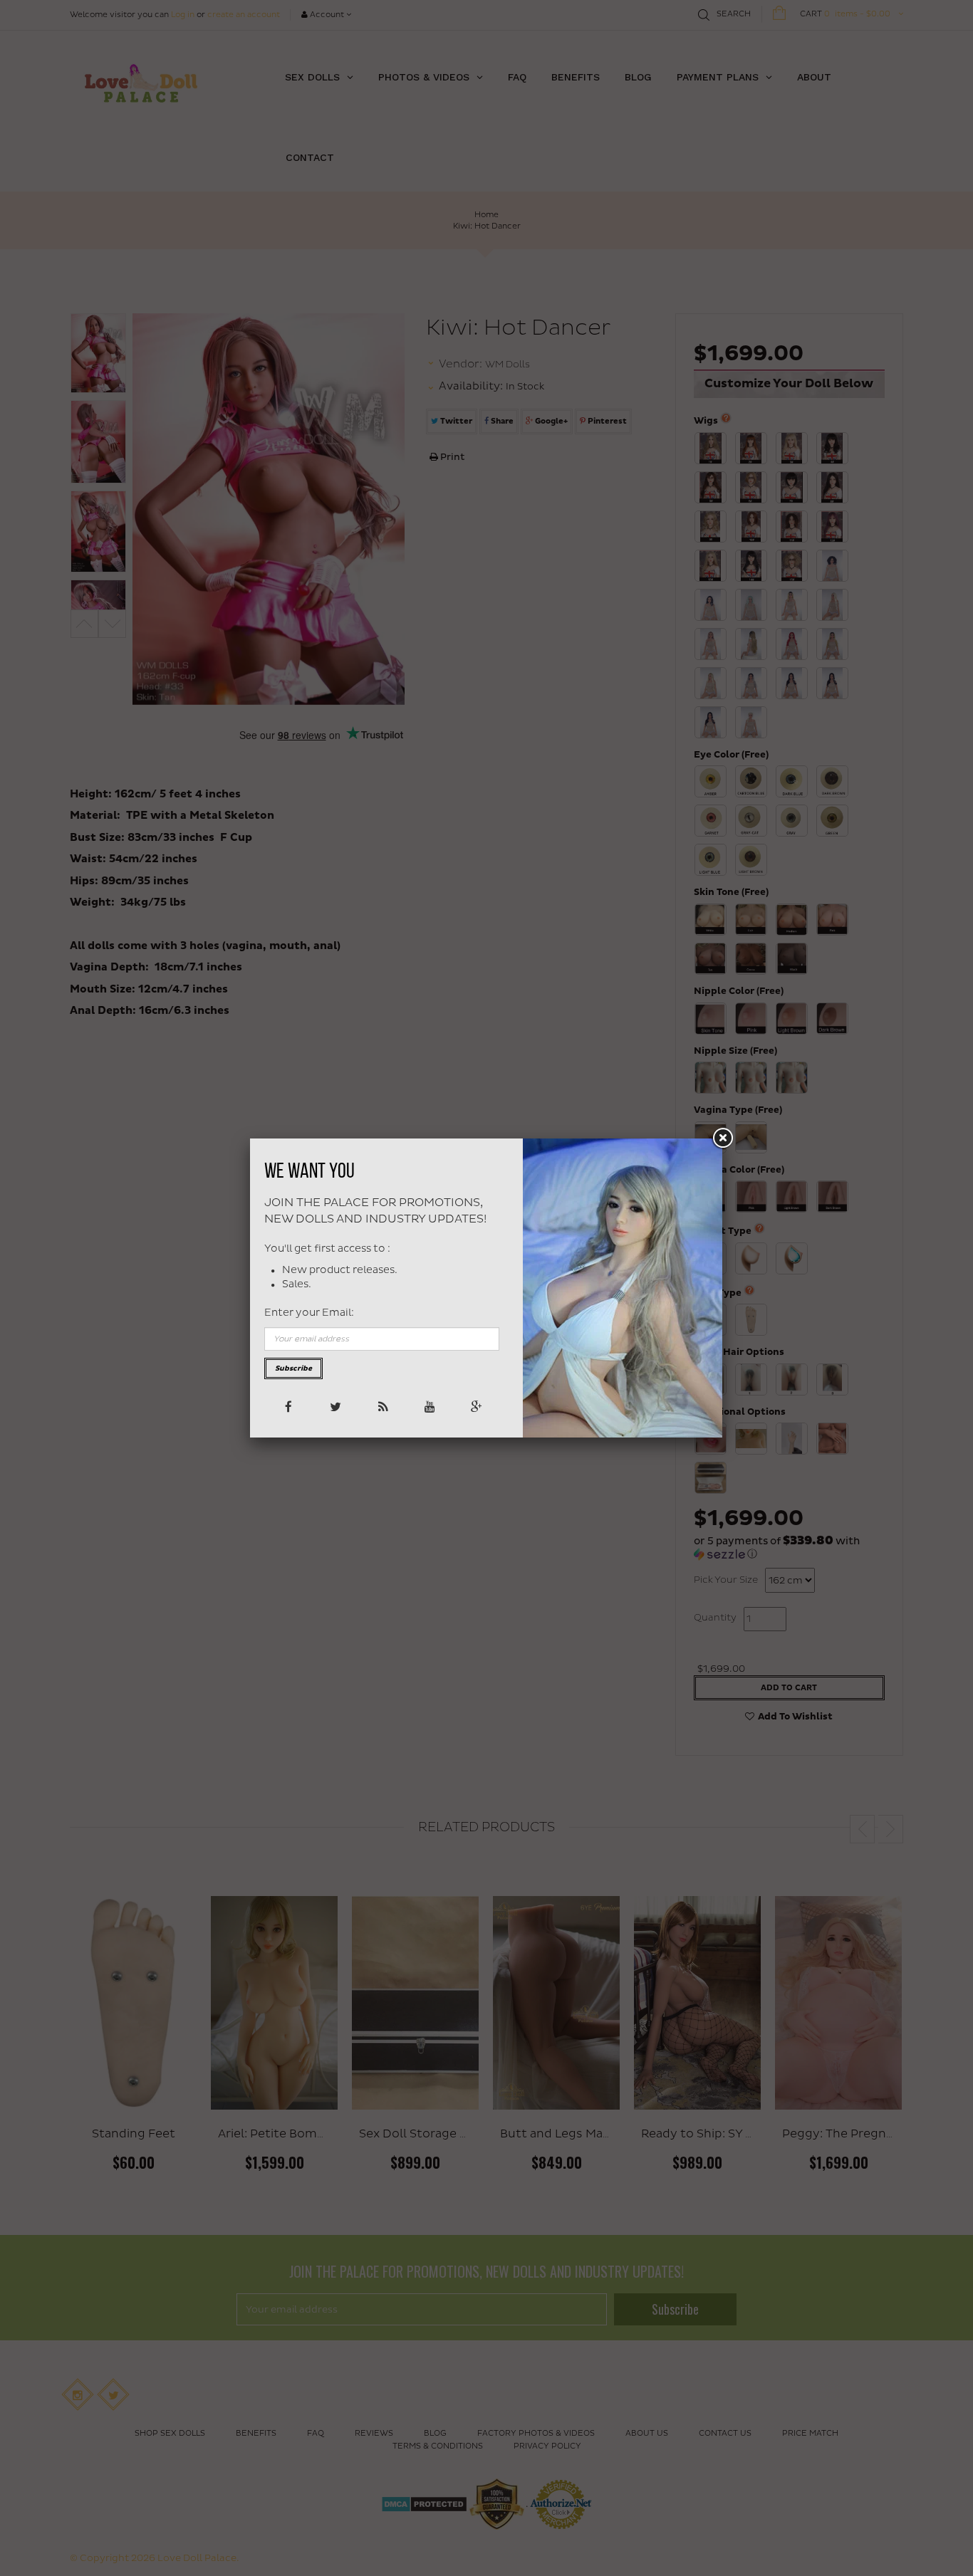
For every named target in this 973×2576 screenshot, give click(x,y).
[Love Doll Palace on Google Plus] (475, 1406)
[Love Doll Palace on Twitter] (334, 1406)
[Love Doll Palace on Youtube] (428, 1406)
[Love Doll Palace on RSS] (381, 1406)
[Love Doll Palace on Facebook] (287, 1406)
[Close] (722, 1138)
